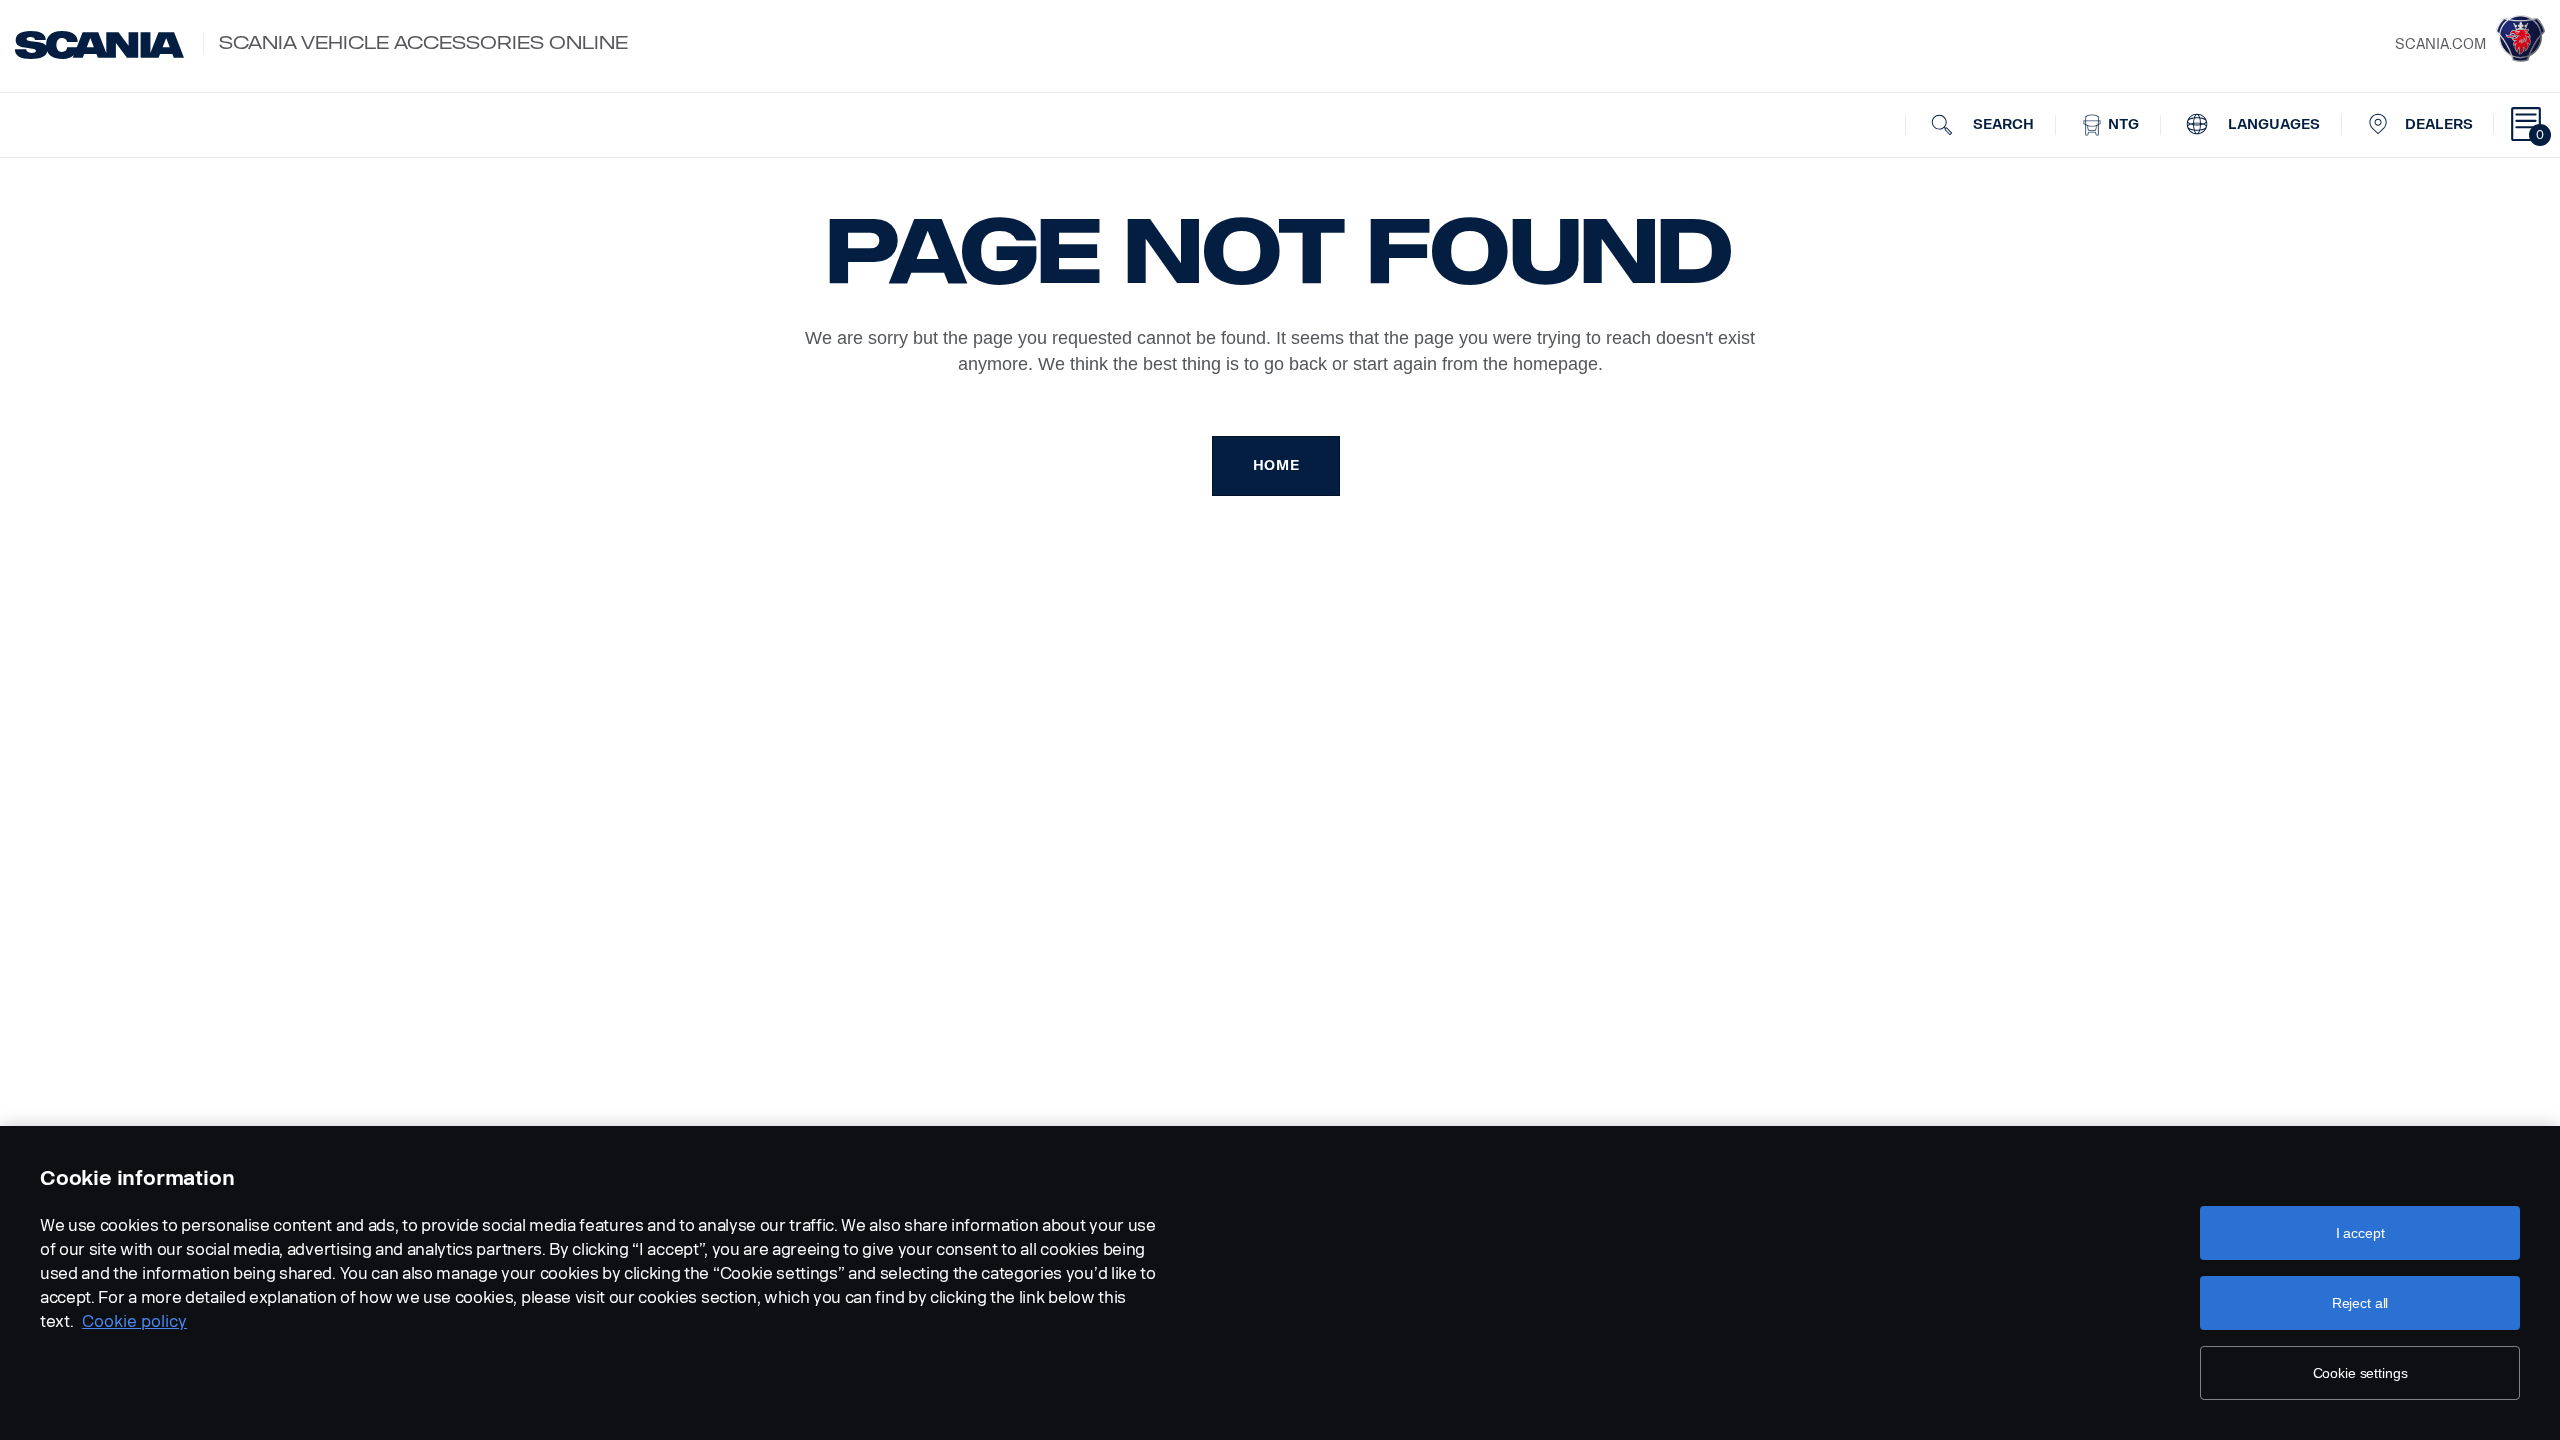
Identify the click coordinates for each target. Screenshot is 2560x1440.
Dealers (2439, 124)
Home (1276, 465)
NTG (2121, 124)
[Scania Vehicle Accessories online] (99, 45)
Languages (2272, 124)
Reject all (2360, 1303)
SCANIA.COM (2440, 44)
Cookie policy (134, 1321)
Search (2001, 124)
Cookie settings (2360, 1373)
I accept (2360, 1233)
